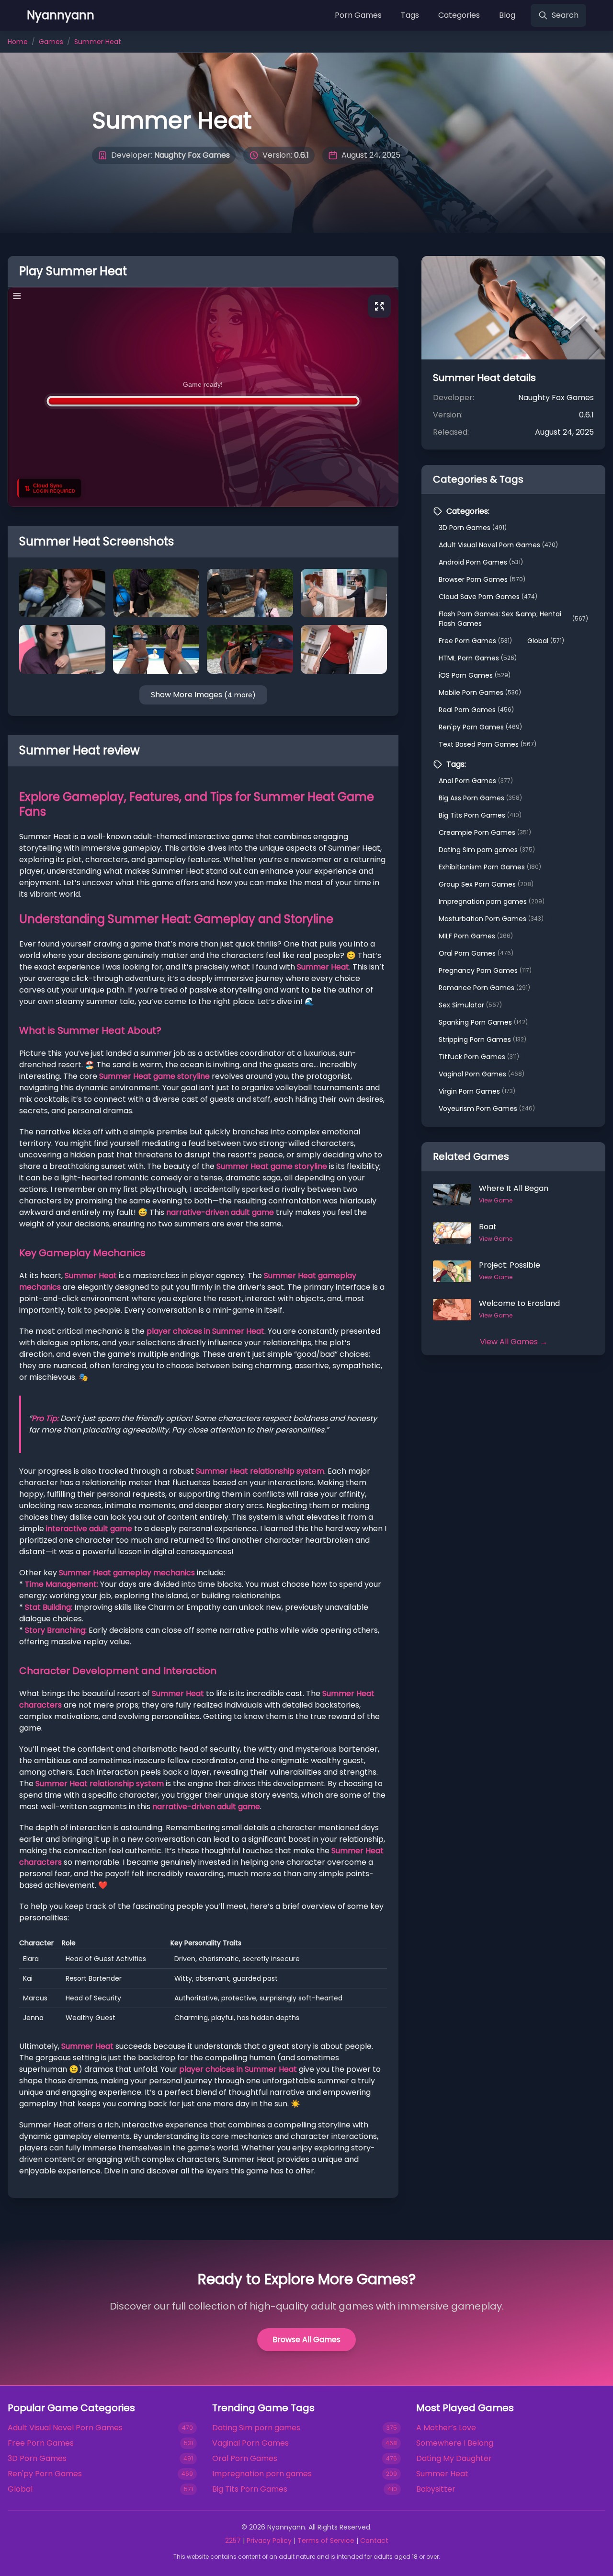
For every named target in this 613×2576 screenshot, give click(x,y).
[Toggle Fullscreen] (379, 306)
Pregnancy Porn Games (485, 970)
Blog (507, 15)
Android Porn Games (481, 562)
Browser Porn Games (482, 579)
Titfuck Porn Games (479, 1057)
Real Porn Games (476, 710)
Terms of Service (326, 2541)
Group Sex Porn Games (486, 884)
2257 (233, 2541)
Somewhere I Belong (455, 2443)
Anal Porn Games (476, 781)
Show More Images (203, 695)
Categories (459, 15)
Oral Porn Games (476, 953)
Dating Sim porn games (487, 850)
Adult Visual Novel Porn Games (498, 545)
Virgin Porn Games (477, 1091)
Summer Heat (442, 2474)
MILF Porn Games (476, 936)
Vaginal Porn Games (482, 1074)
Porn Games (358, 15)
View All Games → (514, 1342)
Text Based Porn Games (488, 744)
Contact (374, 2541)
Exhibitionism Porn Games (490, 867)
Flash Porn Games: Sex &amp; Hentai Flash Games (513, 619)
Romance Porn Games (484, 988)
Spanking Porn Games (483, 1022)
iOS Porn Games (475, 675)
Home (18, 42)
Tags (410, 15)
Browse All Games (306, 2339)
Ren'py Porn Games (480, 727)
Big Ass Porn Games (480, 798)
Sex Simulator (470, 1005)
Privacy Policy (269, 2541)
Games (51, 42)
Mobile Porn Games (480, 693)
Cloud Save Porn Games (488, 597)
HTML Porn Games (478, 658)
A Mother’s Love (446, 2428)
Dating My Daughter (454, 2458)
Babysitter (436, 2489)
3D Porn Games (473, 528)
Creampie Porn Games (485, 832)
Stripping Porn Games (482, 1040)
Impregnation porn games (492, 901)
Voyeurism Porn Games (487, 1109)
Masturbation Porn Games (491, 919)
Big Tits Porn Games (480, 815)
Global (546, 641)
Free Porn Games (475, 641)
